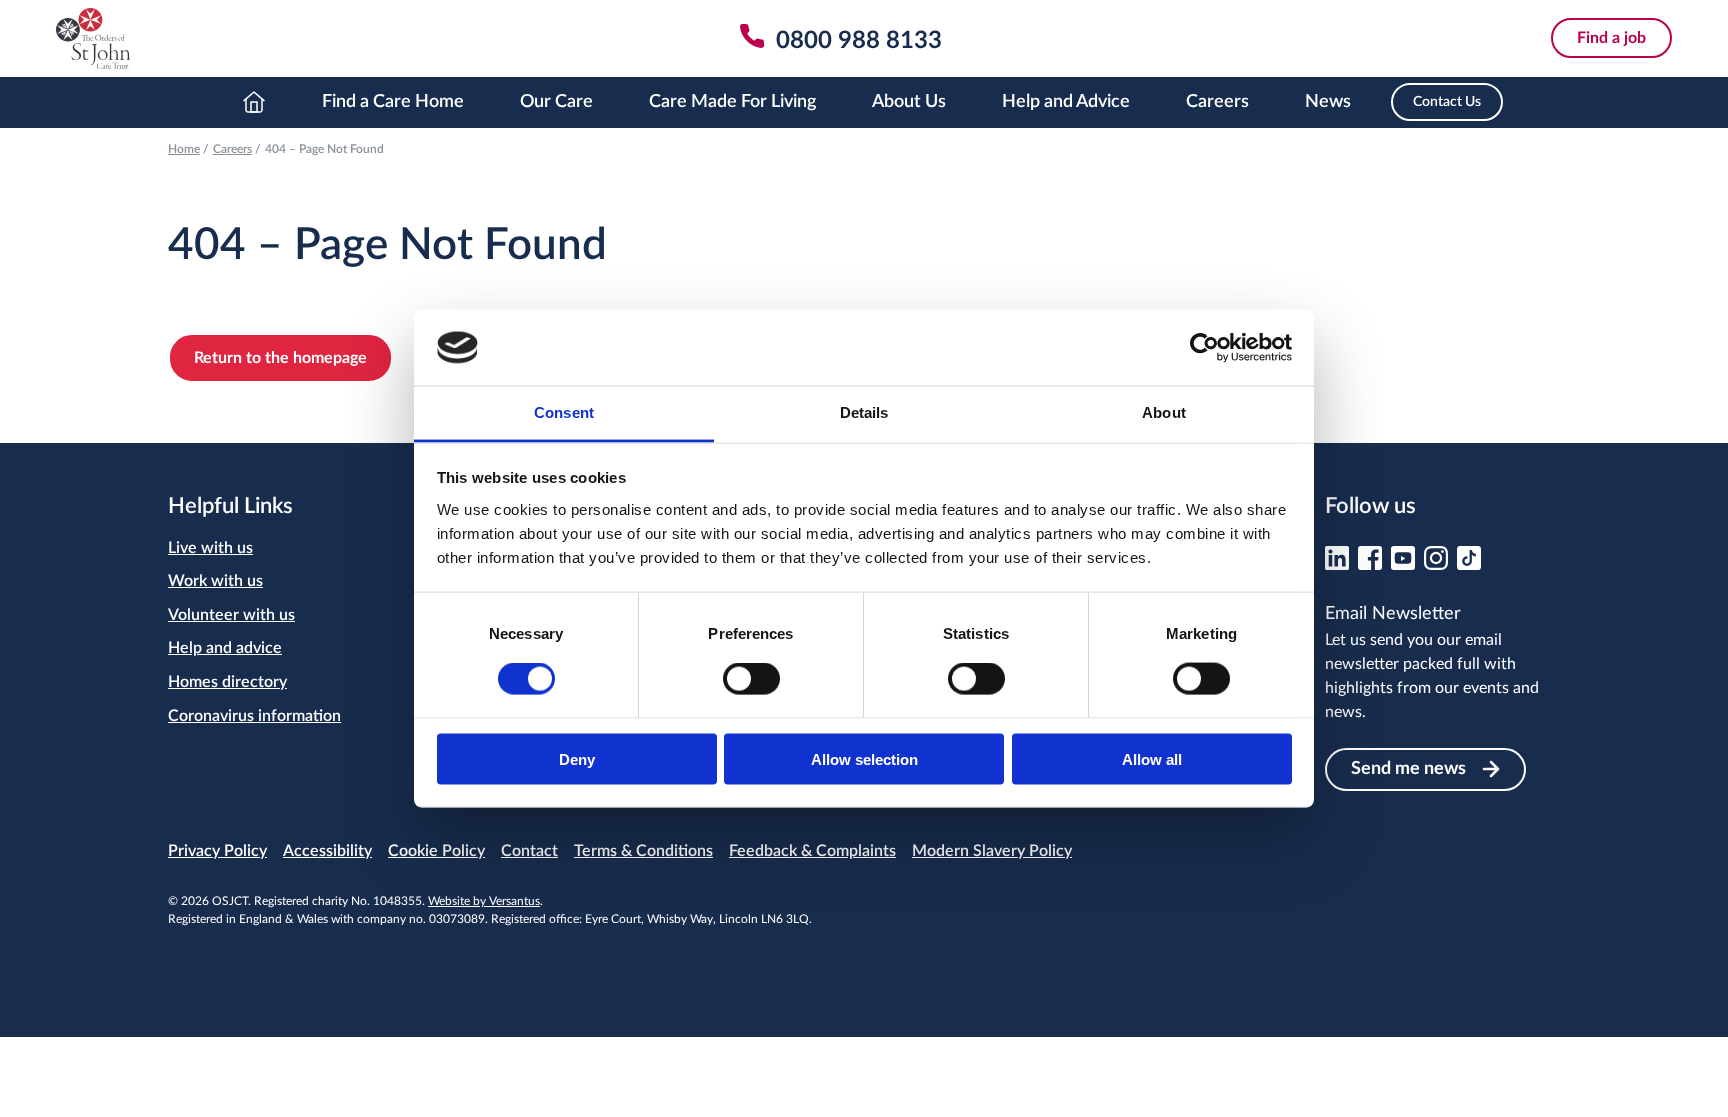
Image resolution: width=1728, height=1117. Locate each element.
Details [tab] (864, 412)
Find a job (1611, 38)
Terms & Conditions (643, 851)
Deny (577, 758)
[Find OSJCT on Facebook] (1370, 564)
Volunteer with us (231, 615)
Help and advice (225, 648)
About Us (909, 102)
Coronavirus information (254, 716)
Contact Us (1447, 102)
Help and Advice (1066, 102)
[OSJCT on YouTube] (1403, 564)
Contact (529, 851)
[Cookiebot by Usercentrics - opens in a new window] (1204, 347)
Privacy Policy (217, 851)
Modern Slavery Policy (992, 851)
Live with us (210, 548)
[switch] (751, 679)
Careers (1217, 102)
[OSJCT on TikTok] (1469, 564)
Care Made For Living (732, 102)
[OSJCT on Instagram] (1436, 564)
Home (254, 102)
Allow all (1152, 758)
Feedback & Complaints (812, 851)
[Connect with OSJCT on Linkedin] (1337, 564)
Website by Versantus (484, 901)
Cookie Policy (436, 851)
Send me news (1408, 769)
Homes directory (227, 682)
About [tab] (1164, 412)
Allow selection (864, 758)
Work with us (215, 581)
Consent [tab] (564, 412)
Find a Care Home (393, 102)
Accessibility (327, 851)
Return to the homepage (280, 358)
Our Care (556, 102)
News (1328, 102)
